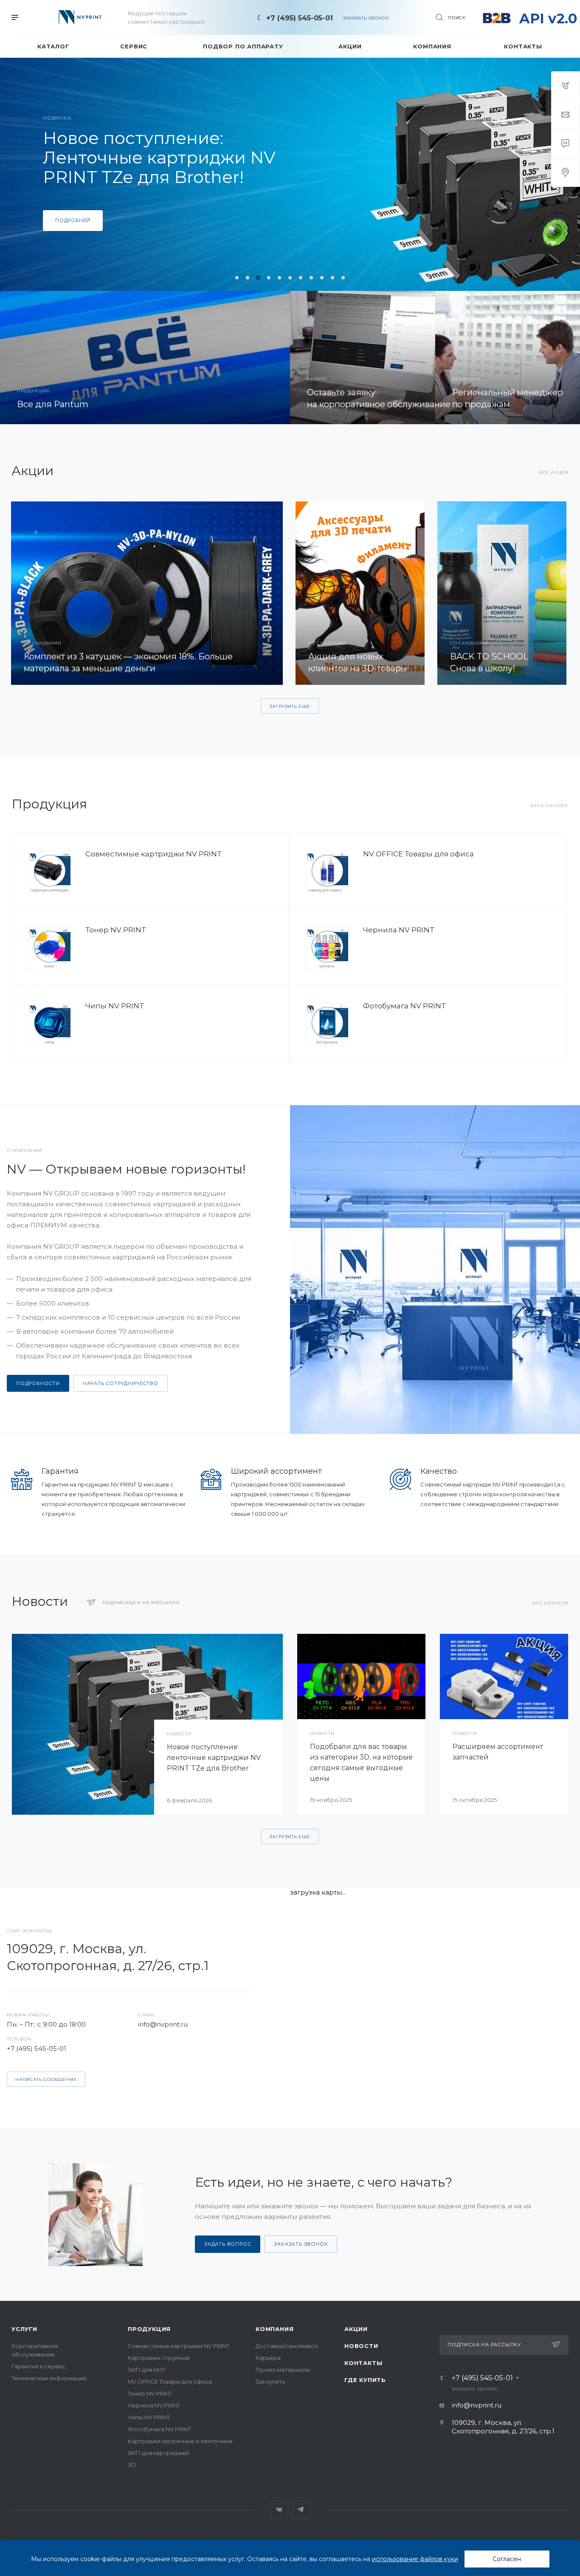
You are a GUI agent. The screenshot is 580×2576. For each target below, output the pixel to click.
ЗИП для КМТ (147, 2370)
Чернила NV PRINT (399, 930)
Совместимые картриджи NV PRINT (154, 854)
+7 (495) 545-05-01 (300, 18)
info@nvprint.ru (163, 2024)
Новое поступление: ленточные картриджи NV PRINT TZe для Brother (214, 1758)
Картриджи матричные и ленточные (180, 2441)
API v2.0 (548, 18)
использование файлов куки (415, 2559)
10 (332, 278)
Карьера (268, 2358)
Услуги (24, 2329)
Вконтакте (279, 2510)
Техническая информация (49, 2378)
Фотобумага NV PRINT (405, 1006)
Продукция (149, 2329)
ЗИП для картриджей (158, 2453)
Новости (361, 2346)
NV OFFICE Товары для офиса (418, 854)
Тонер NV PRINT (116, 930)
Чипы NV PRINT (115, 1006)
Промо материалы (283, 2370)
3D (132, 2465)
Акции (356, 2329)
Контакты (363, 2363)
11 (343, 278)
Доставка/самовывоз (287, 2346)
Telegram (301, 2510)
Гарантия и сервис (38, 2366)
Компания (275, 2329)
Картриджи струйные (159, 2358)
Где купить (270, 2382)
